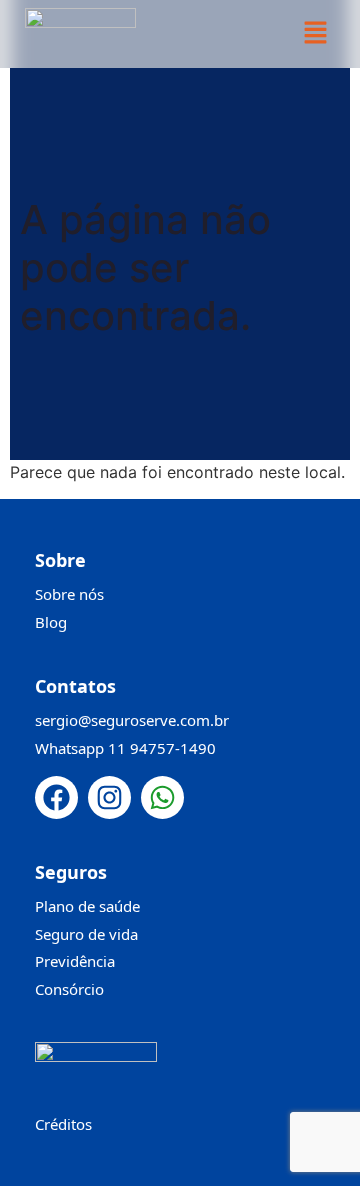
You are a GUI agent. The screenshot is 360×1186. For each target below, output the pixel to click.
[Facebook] (56, 797)
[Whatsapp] (162, 797)
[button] (315, 33)
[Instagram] (109, 797)
